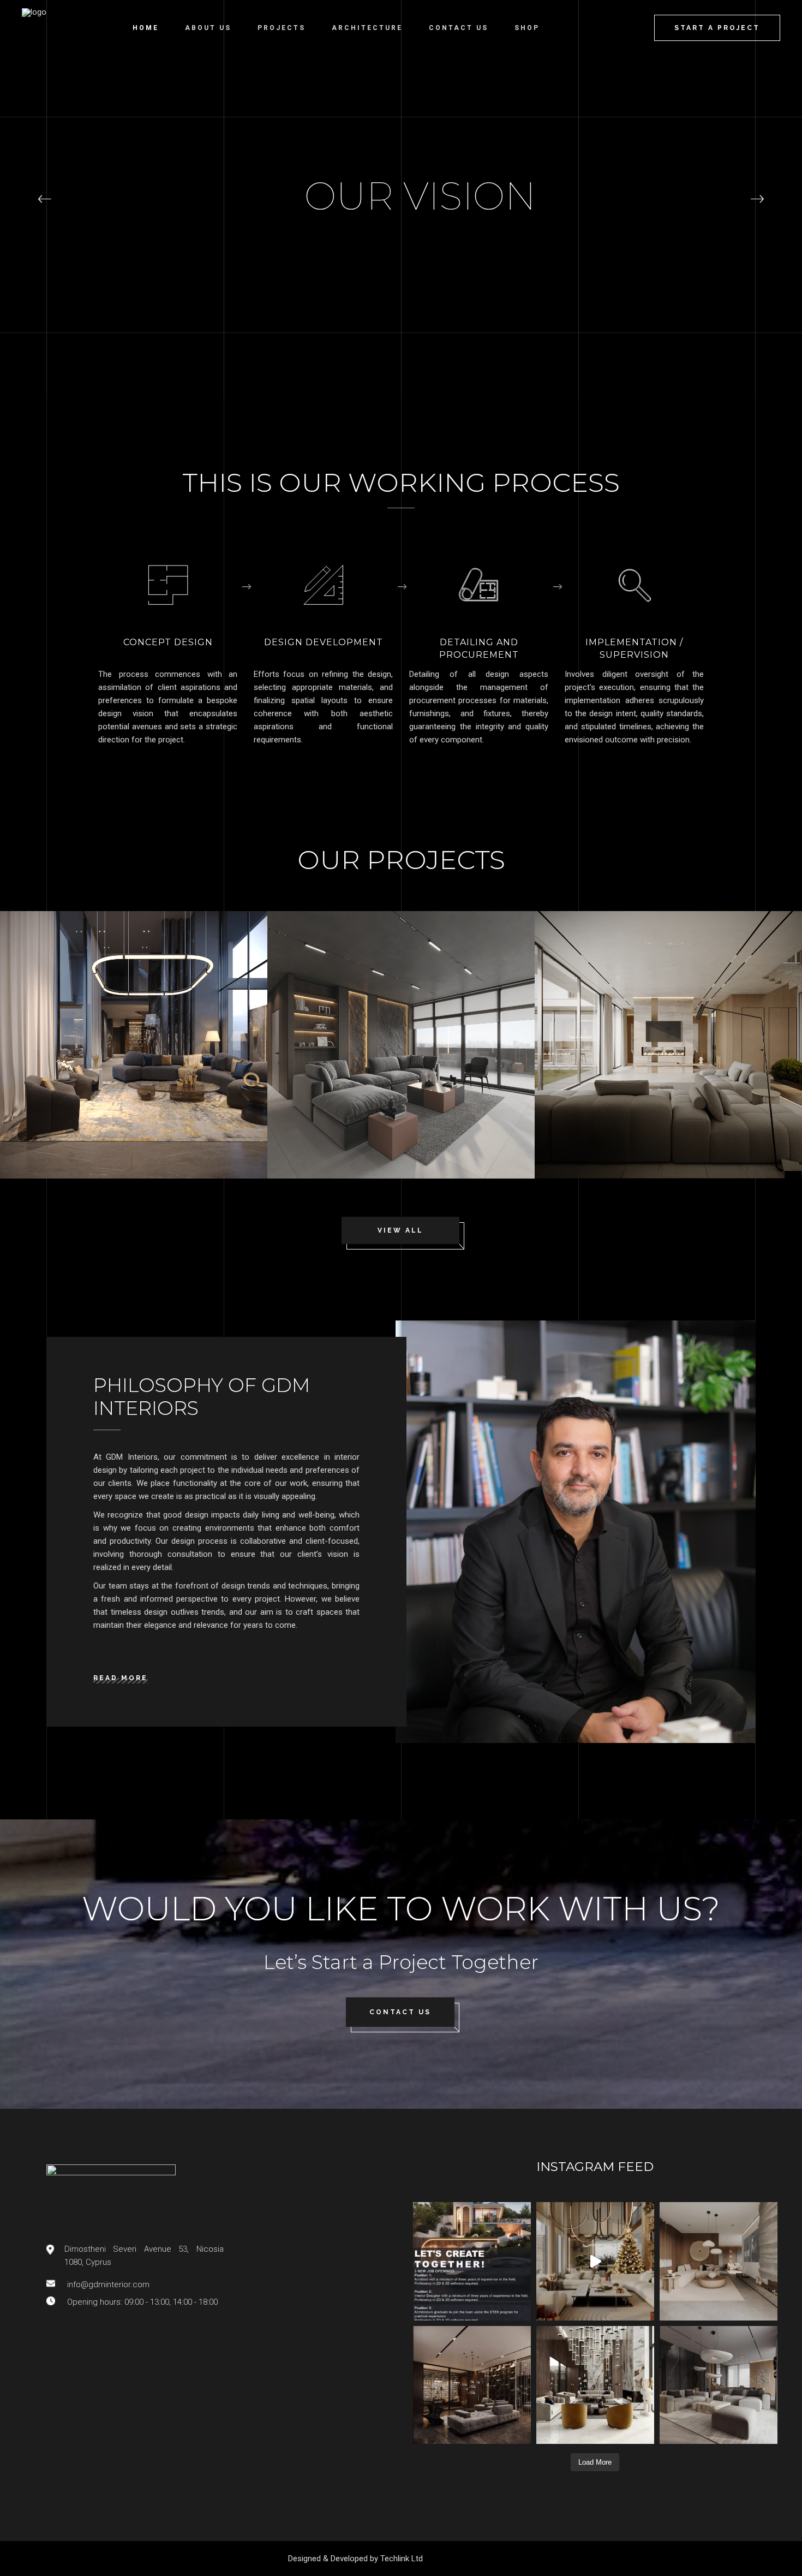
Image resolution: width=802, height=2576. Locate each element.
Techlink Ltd (402, 2559)
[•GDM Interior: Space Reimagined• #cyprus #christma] (595, 2261)
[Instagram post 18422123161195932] (472, 2261)
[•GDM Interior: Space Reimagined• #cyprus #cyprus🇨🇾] (719, 2261)
